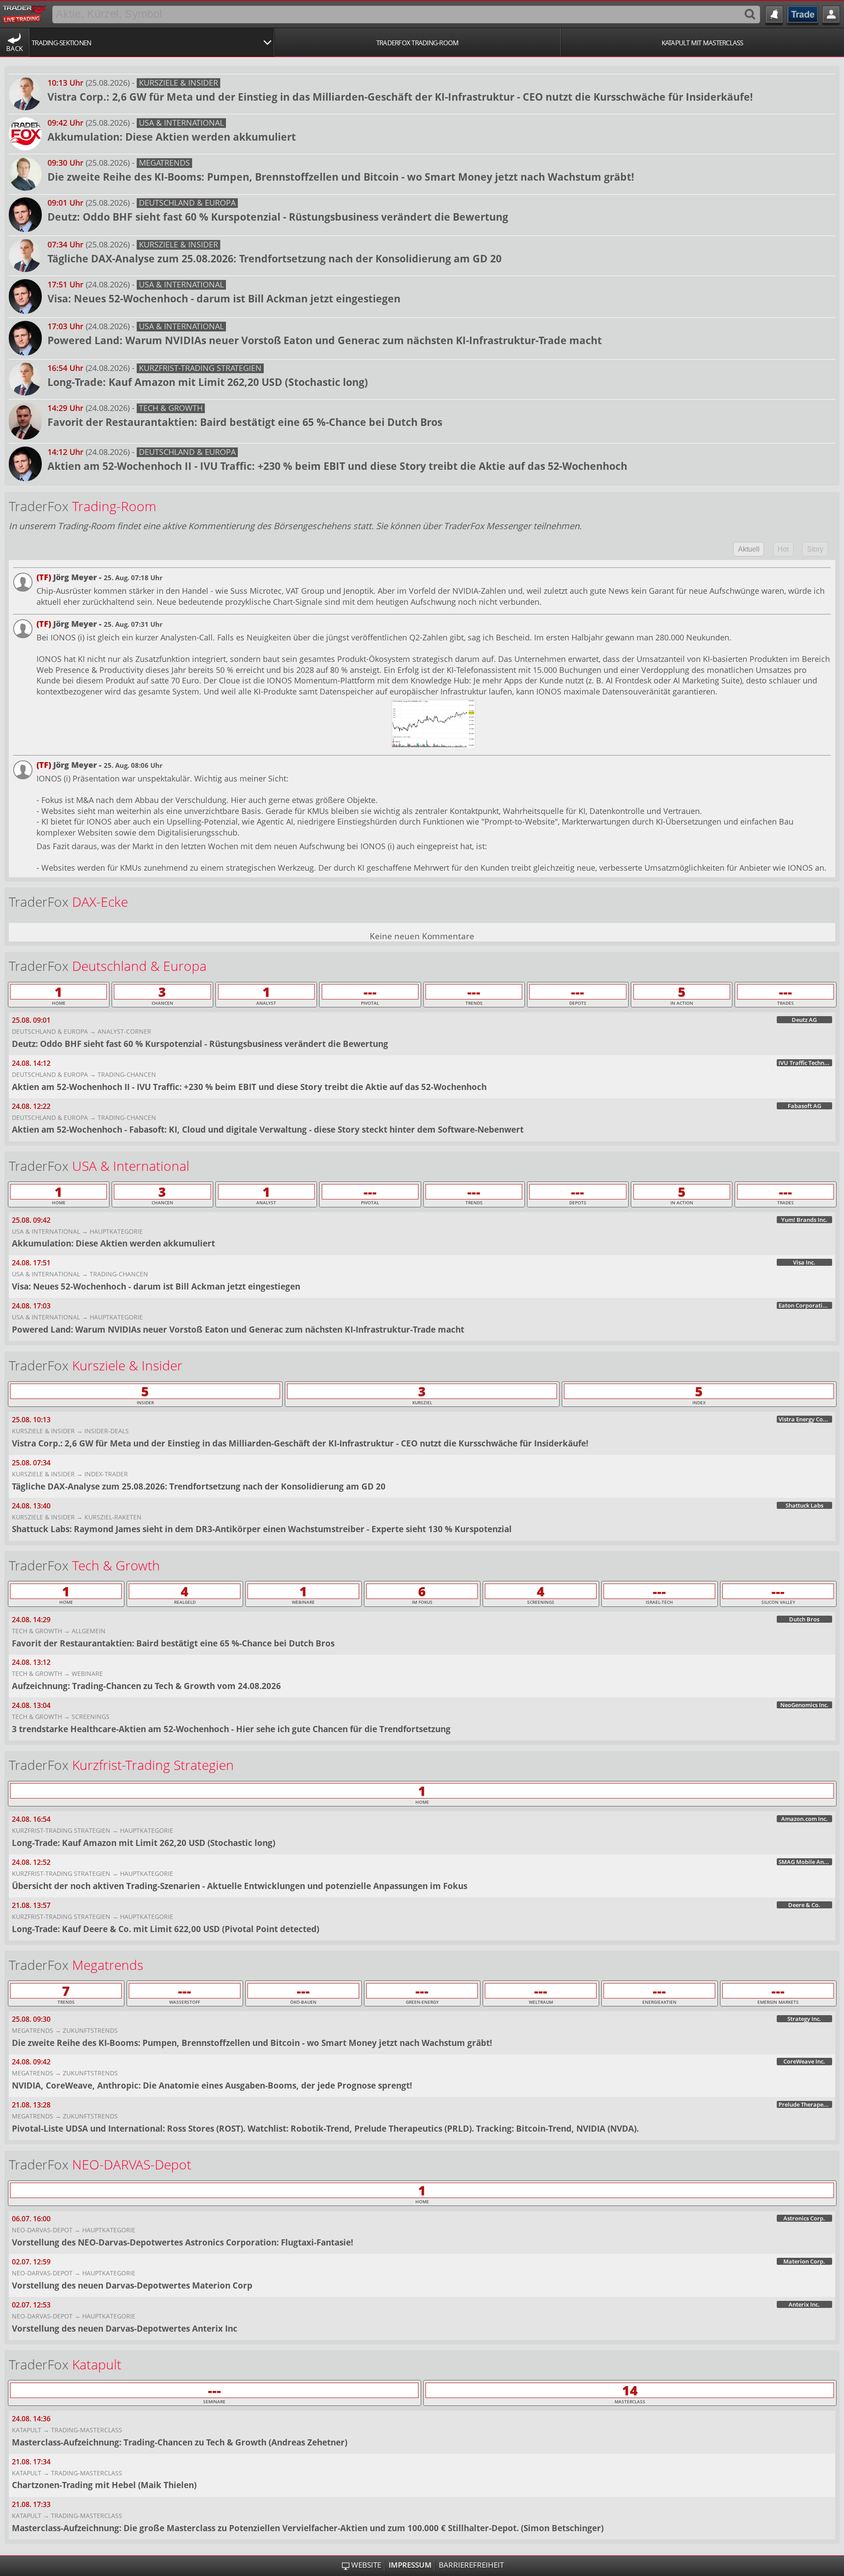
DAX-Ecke (100, 902)
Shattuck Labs (804, 1505)
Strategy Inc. (804, 2019)
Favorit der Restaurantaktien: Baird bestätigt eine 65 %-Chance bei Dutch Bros (245, 422)
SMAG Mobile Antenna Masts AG (805, 1862)
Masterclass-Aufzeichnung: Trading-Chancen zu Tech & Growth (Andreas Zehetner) (180, 2442)
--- (370, 992)
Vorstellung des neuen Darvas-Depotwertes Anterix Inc (125, 2328)
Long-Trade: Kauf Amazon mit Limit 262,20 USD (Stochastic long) (208, 382)
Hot (783, 549)
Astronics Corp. (804, 2218)
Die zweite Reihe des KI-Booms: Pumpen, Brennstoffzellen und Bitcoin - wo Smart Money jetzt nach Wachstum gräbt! (341, 177)
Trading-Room (114, 506)
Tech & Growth (171, 408)
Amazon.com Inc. (804, 1819)
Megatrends (164, 163)
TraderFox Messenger (487, 526)
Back (15, 48)
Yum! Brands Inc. (804, 1220)
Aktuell (749, 549)
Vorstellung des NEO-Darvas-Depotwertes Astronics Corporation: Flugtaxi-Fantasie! (182, 2242)
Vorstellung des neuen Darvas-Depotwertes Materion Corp (132, 2285)
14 (630, 2390)
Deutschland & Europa (187, 203)
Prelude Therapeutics (805, 2104)
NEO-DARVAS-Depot (132, 2164)
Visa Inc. (804, 1262)
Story (815, 549)
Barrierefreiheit (471, 2565)
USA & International (181, 123)
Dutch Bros (804, 1619)
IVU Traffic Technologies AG (805, 1063)
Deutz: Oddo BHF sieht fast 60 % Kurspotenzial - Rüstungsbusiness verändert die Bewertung (278, 217)
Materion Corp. (804, 2261)
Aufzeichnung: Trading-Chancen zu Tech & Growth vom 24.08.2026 (146, 1686)
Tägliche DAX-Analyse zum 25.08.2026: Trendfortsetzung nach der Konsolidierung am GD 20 (275, 258)
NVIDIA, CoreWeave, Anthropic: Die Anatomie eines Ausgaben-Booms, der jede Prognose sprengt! (212, 2085)
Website (366, 2565)
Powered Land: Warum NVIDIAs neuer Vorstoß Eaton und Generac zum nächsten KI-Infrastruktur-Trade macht (325, 340)
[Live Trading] (25, 13)
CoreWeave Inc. (804, 2061)
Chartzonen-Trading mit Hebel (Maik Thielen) (104, 2485)
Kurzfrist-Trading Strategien (200, 368)
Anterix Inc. (804, 2304)
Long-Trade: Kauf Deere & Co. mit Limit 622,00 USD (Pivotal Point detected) (166, 1929)
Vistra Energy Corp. (805, 1419)
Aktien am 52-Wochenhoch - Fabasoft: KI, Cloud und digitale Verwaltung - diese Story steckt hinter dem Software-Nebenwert (268, 1129)
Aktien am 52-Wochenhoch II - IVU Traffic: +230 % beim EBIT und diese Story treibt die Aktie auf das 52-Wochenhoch (337, 466)
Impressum (410, 2565)
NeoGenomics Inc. (804, 1705)
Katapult (97, 2364)
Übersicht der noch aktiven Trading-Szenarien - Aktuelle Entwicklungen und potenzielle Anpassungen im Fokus (240, 1886)
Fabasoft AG (804, 1106)
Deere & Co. (804, 1905)
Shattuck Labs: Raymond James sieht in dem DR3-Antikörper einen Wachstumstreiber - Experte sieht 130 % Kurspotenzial (262, 1529)
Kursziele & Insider (178, 83)
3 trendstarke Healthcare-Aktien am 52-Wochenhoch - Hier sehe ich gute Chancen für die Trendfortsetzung (231, 1729)
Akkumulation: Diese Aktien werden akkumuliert (172, 137)
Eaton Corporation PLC (805, 1305)
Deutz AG (804, 1020)
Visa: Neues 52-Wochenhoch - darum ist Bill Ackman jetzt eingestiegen (224, 298)
